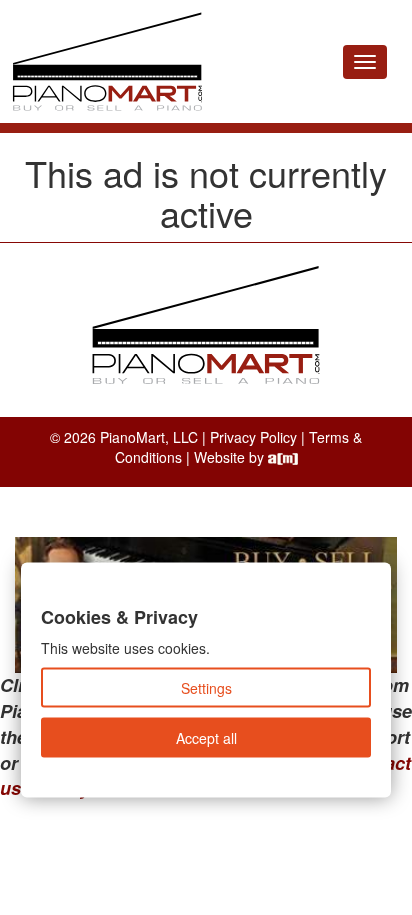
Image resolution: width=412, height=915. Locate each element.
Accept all (206, 738)
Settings (206, 688)
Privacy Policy (253, 437)
